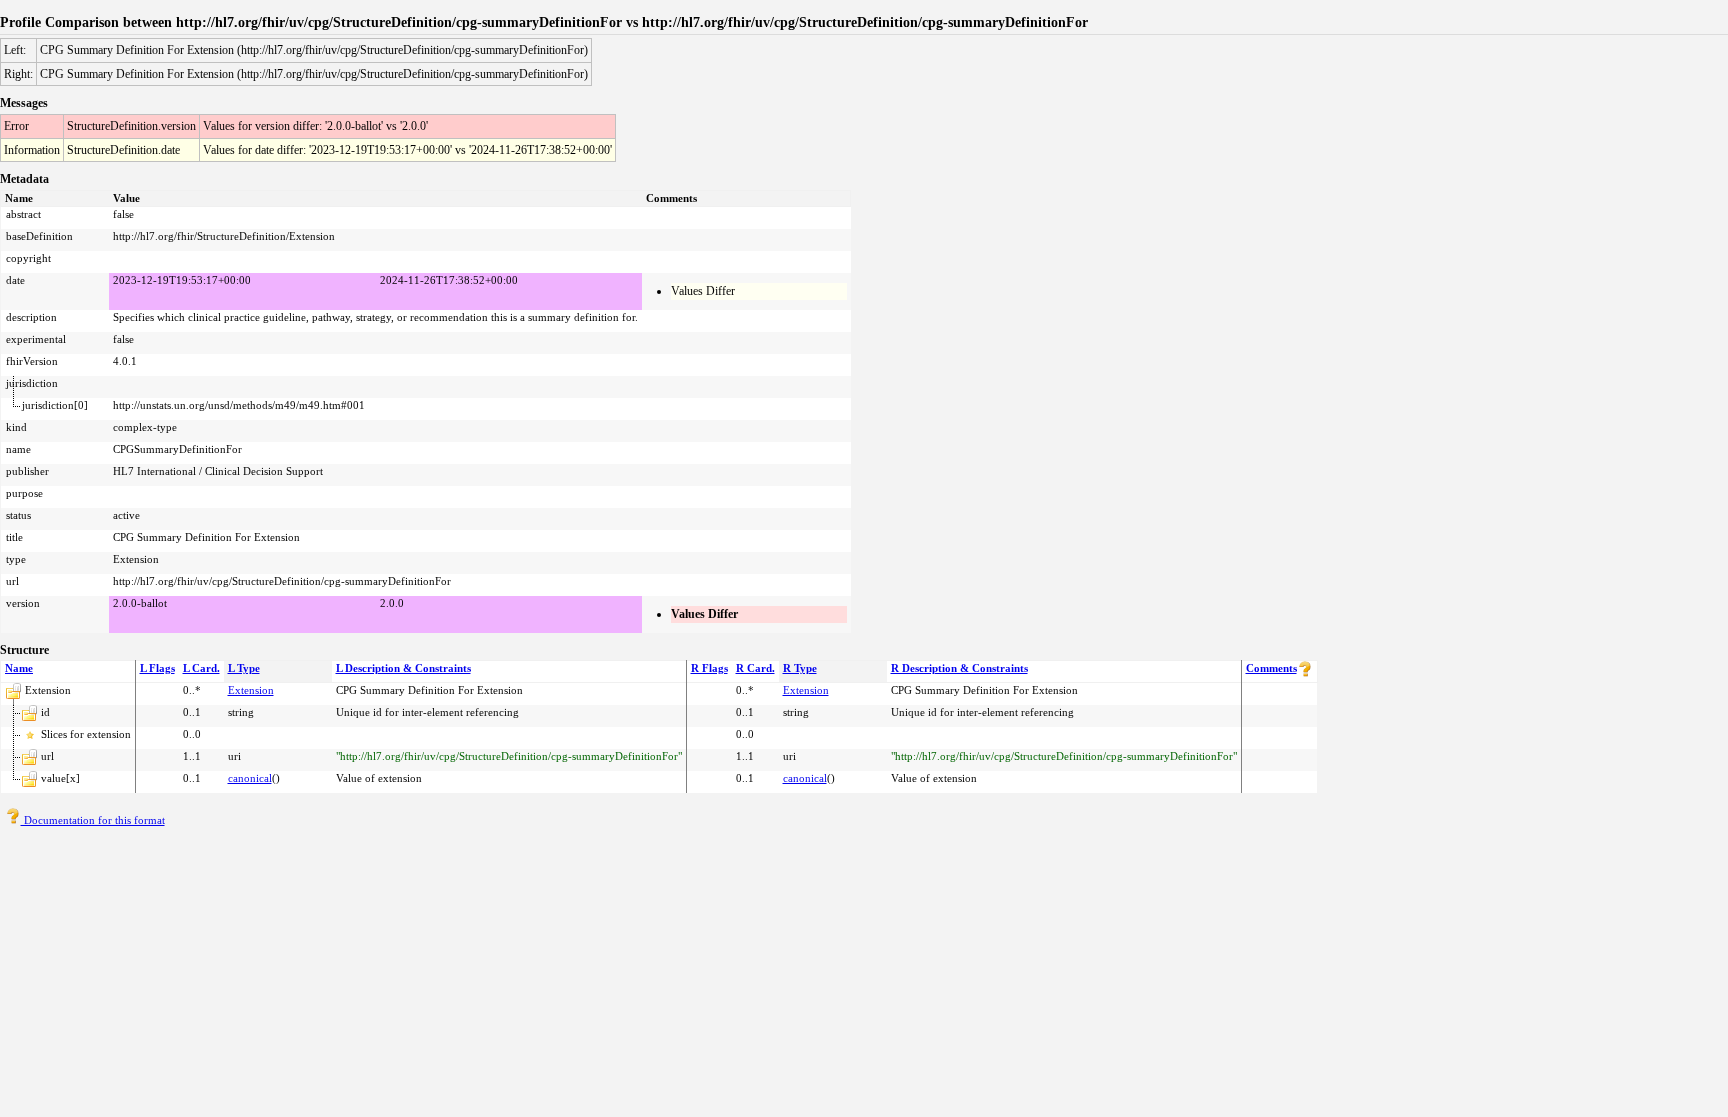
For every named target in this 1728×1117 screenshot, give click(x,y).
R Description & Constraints (959, 668)
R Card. (755, 668)
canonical (250, 778)
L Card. (201, 668)
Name (19, 668)
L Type (244, 668)
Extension (251, 690)
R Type (800, 668)
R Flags (709, 668)
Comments (1271, 668)
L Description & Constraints (403, 668)
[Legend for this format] (1305, 673)
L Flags (157, 668)
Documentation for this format (93, 820)
